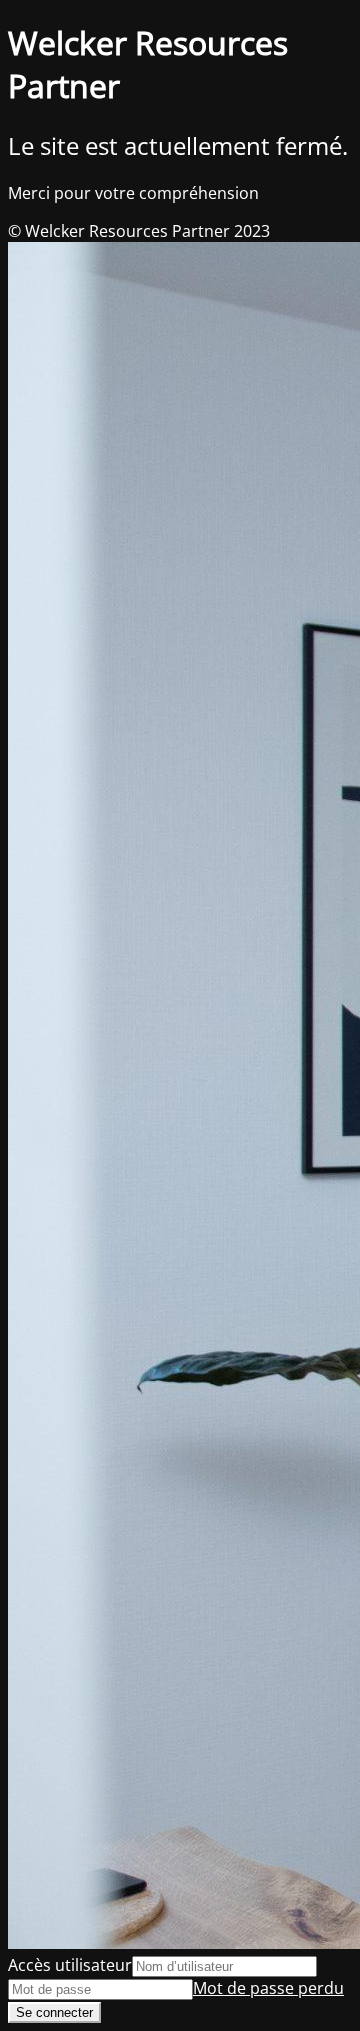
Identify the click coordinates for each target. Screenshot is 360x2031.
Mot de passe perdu (268, 1988)
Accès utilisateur (70, 1965)
